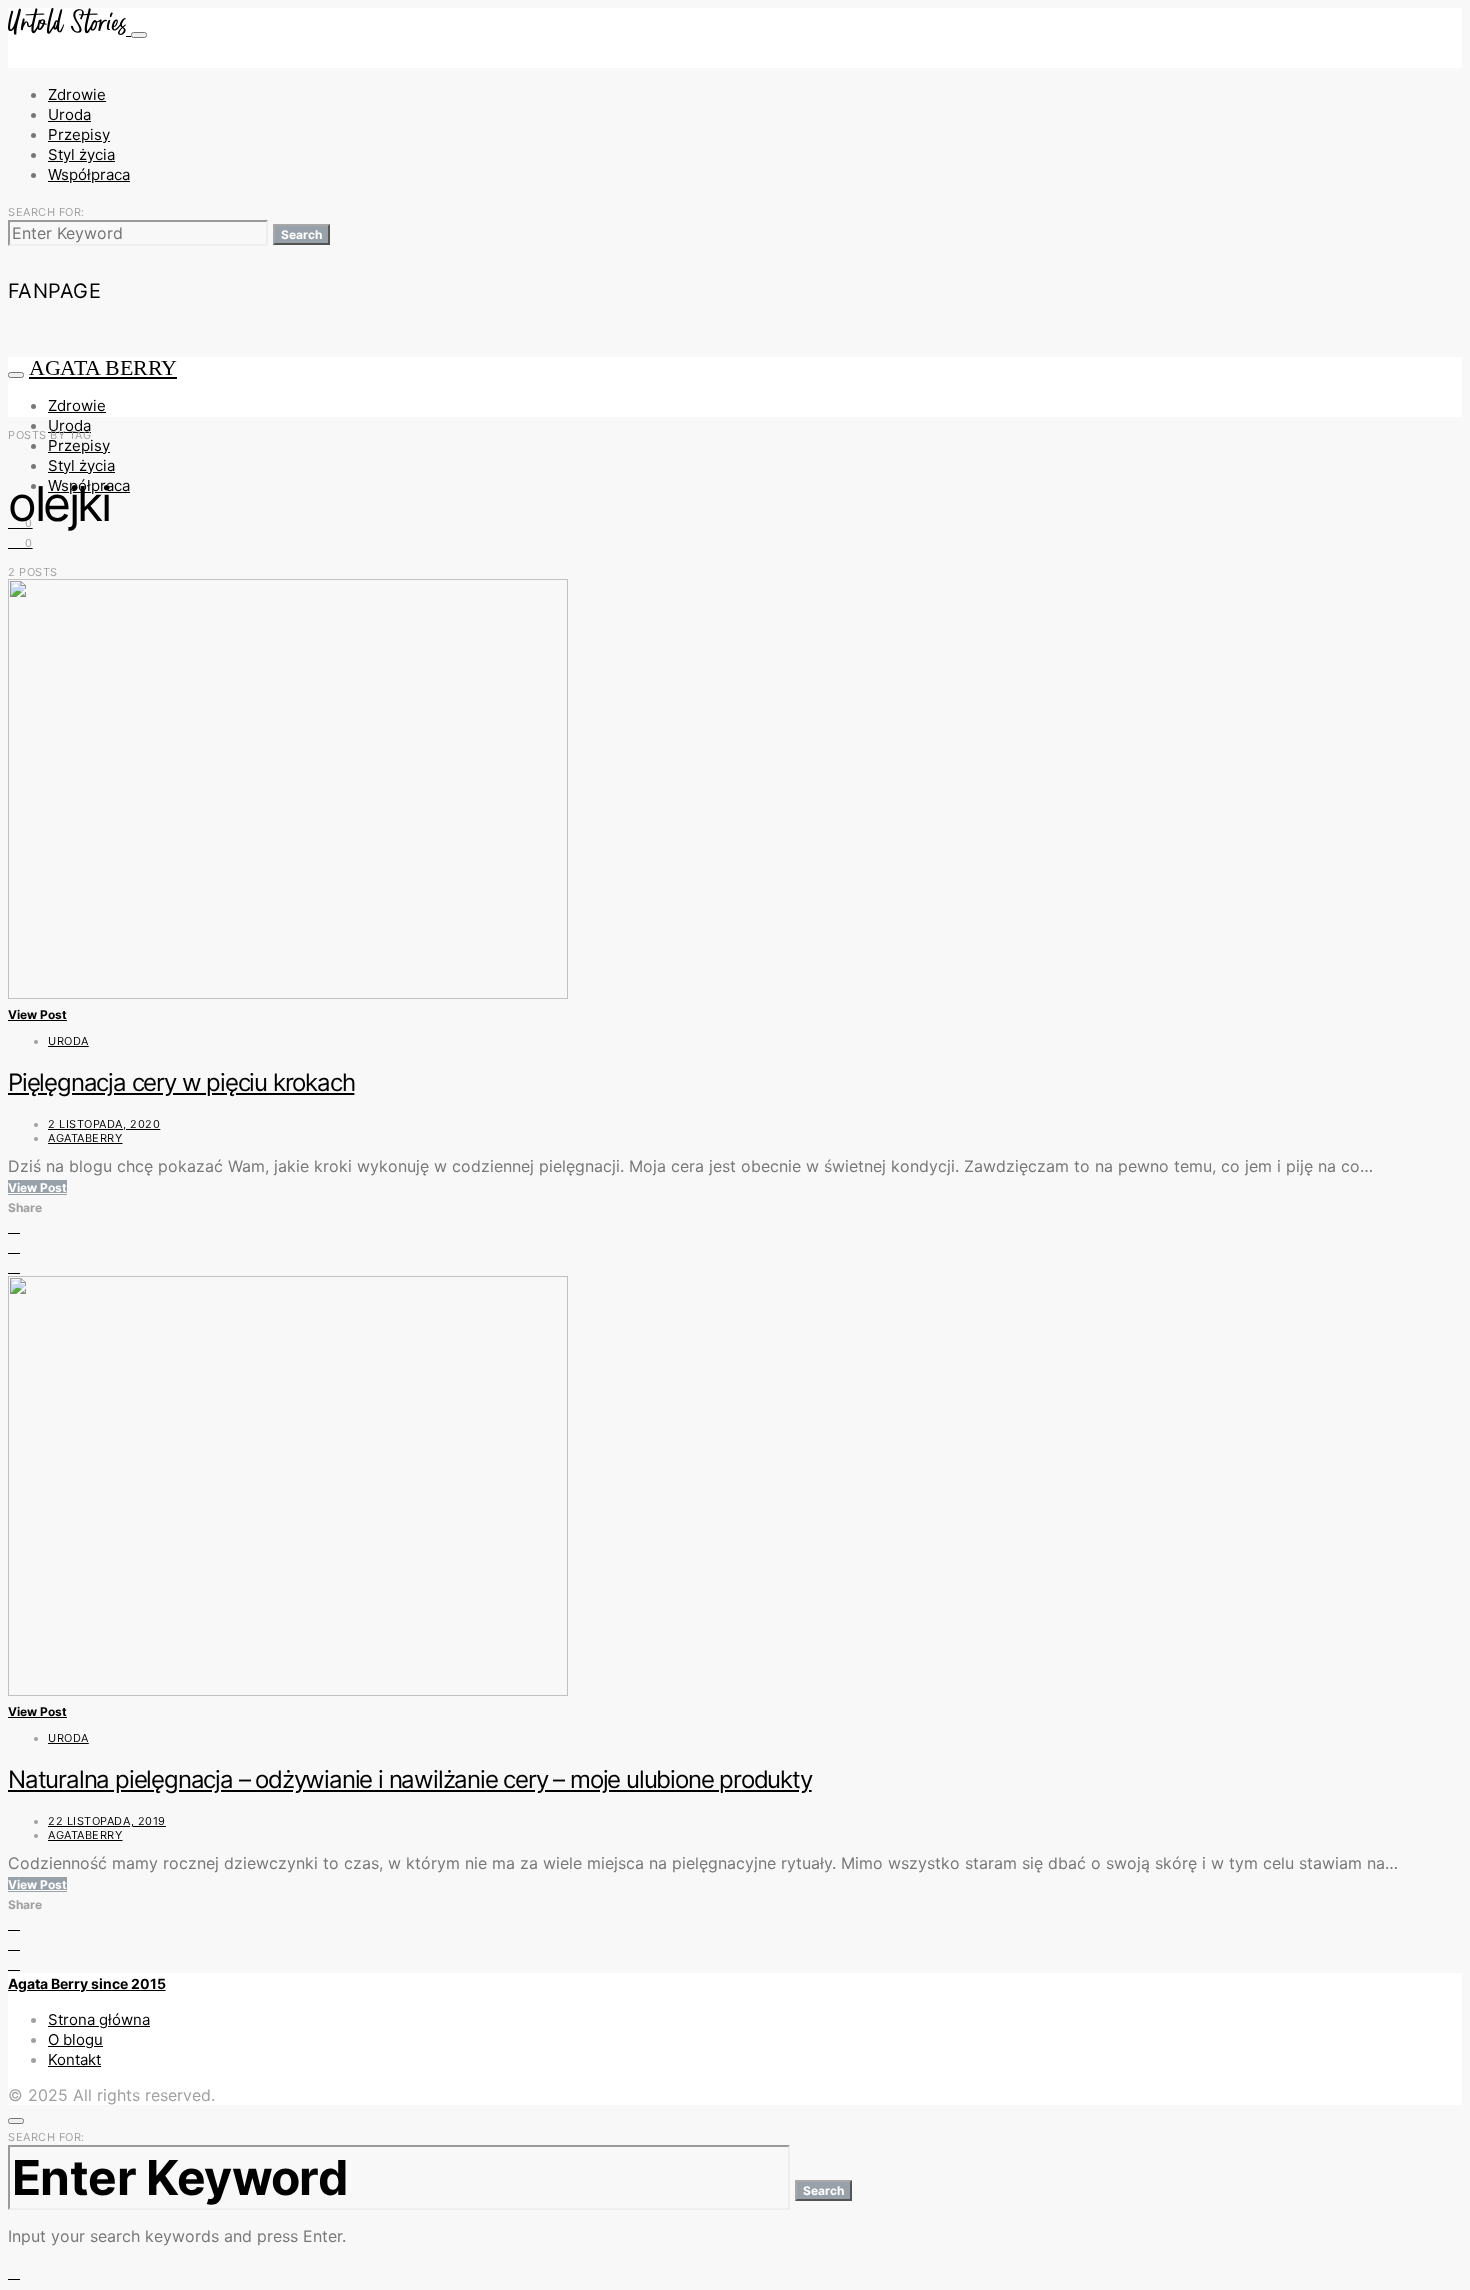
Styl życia (81, 154)
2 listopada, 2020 (104, 1124)
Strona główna (99, 2019)
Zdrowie (77, 94)
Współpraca (89, 174)
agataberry (85, 1138)
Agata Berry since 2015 (87, 1983)
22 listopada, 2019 (107, 1821)
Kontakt (74, 2059)
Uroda (69, 114)
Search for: (46, 212)
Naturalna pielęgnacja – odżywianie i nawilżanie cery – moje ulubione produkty (410, 1779)
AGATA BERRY (103, 367)
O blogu (75, 2039)
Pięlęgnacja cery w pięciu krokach (181, 1082)
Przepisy (79, 134)
